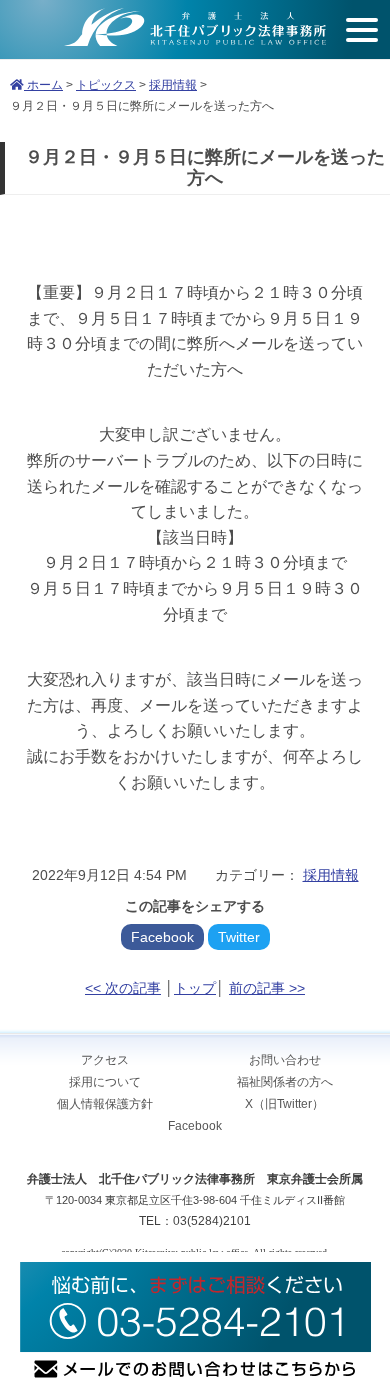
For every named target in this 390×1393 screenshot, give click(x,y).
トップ (195, 988)
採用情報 (173, 85)
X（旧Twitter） (284, 1104)
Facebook (162, 937)
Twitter (239, 937)
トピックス (106, 85)
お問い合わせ (285, 1060)
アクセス (105, 1060)
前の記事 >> (267, 988)
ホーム (43, 85)
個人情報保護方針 (105, 1104)
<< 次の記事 (123, 988)
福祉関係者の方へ (285, 1082)
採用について (105, 1082)
